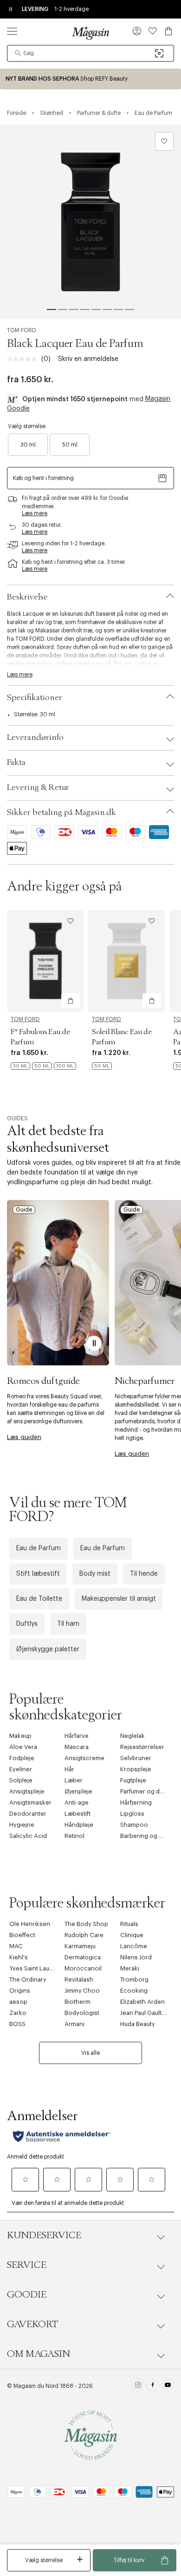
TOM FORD (22, 330)
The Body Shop (86, 1924)
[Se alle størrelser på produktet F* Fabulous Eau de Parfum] (43, 1066)
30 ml (28, 445)
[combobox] (90, 53)
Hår (69, 1769)
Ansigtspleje (27, 1791)
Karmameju (80, 1946)
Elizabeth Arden (142, 2002)
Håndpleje (79, 1825)
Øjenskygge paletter (48, 1649)
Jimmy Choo (82, 1991)
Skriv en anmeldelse (88, 359)
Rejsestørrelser (142, 1747)
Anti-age (77, 1803)
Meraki (130, 1968)
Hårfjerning (136, 1803)
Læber (74, 1780)
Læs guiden (24, 1437)
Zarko (18, 2013)
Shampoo (134, 1825)
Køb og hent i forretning (43, 478)
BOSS (17, 2024)
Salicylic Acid (28, 1836)
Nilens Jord (136, 1957)
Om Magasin (39, 2354)
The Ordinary (28, 1979)
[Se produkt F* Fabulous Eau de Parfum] (45, 961)
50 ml (70, 445)
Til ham (68, 1624)
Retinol (74, 1836)
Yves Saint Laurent (35, 1968)
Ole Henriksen (30, 1924)
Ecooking (134, 1991)
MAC (16, 1946)
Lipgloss (132, 1814)
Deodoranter (28, 1814)
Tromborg (134, 1979)
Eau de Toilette (39, 1599)
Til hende (144, 1574)
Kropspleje (136, 1769)
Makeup (20, 1736)
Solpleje (21, 1780)
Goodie (27, 2295)
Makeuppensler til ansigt (119, 1599)
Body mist (95, 1574)
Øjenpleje (78, 1791)
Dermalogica (83, 1957)
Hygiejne (22, 1825)
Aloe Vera (23, 1747)
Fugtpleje (133, 1780)
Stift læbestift (38, 1574)
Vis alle (90, 2053)
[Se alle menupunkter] (12, 31)
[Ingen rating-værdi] (24, 359)
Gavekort (32, 2324)
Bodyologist (82, 2013)
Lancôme (134, 1946)
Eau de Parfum (39, 1548)
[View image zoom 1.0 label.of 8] (90, 222)
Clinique (132, 1935)
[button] (137, 32)
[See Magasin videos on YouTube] (168, 2386)
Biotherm (78, 2002)
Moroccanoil (83, 1968)
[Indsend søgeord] (18, 53)
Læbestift (78, 1814)
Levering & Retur (38, 788)
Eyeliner (21, 1769)
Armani (74, 2024)
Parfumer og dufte (145, 1791)
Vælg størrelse (44, 2560)
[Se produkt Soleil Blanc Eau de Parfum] (126, 961)
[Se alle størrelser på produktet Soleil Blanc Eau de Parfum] (102, 1066)
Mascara (77, 1747)
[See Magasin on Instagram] (138, 2386)
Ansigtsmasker (30, 1803)
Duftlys (27, 1624)
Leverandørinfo (35, 738)
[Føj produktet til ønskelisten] (164, 141)
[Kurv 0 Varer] (168, 31)
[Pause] (94, 1343)
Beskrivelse (27, 597)
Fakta (16, 763)
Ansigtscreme (84, 1758)
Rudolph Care (84, 1935)
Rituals (129, 1924)
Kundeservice (44, 2235)
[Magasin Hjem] (90, 33)
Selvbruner (136, 1758)
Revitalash (79, 1979)
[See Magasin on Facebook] (153, 2386)
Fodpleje (22, 1758)
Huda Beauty (138, 2024)
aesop (18, 2002)
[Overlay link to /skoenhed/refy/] (90, 79)
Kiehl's (19, 1957)
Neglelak (133, 1736)
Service (27, 2265)
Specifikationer (35, 698)
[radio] (28, 445)
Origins (20, 1991)
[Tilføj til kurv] (71, 1001)
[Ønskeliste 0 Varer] (153, 31)
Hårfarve (77, 1736)
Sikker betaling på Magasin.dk (61, 813)
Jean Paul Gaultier (145, 2013)
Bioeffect (22, 1935)
